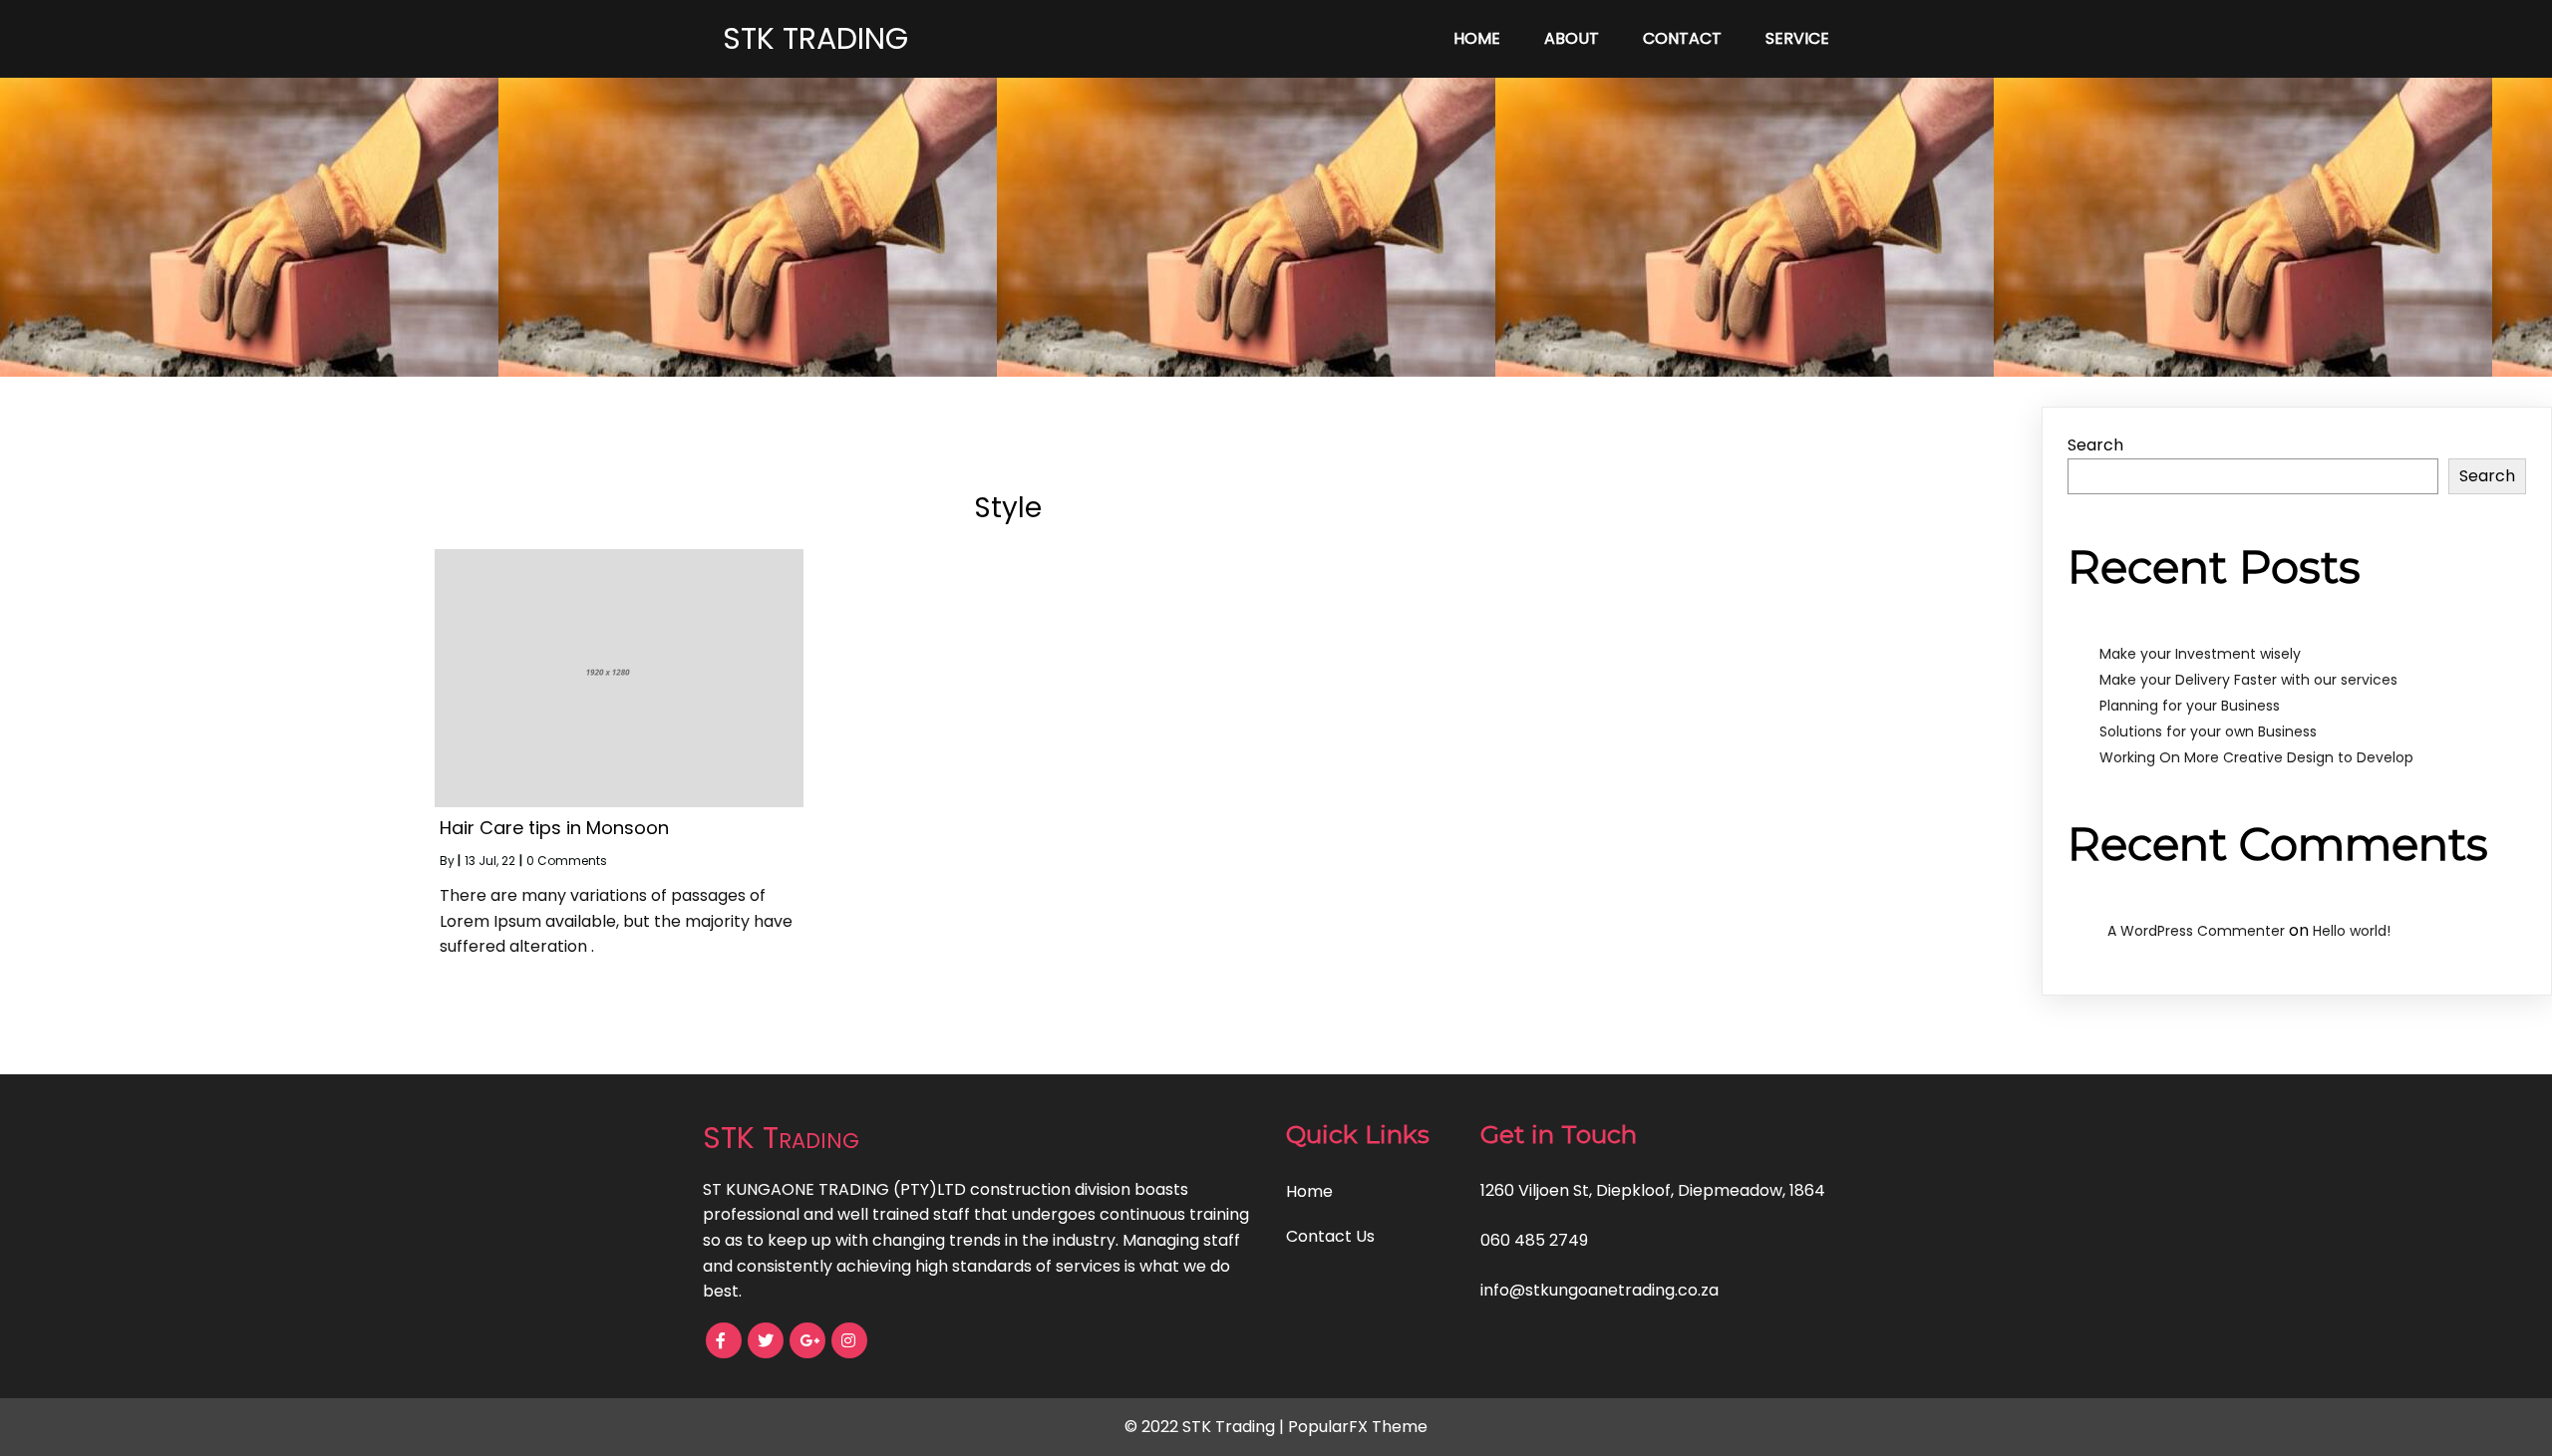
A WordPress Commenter (2196, 931)
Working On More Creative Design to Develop (2256, 757)
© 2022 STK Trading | (1206, 1427)
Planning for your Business (2190, 706)
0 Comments (567, 861)
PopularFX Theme (1358, 1427)
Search (2095, 445)
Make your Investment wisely (2200, 654)
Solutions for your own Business (2208, 731)
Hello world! (2352, 931)
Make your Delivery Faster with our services (2248, 680)
